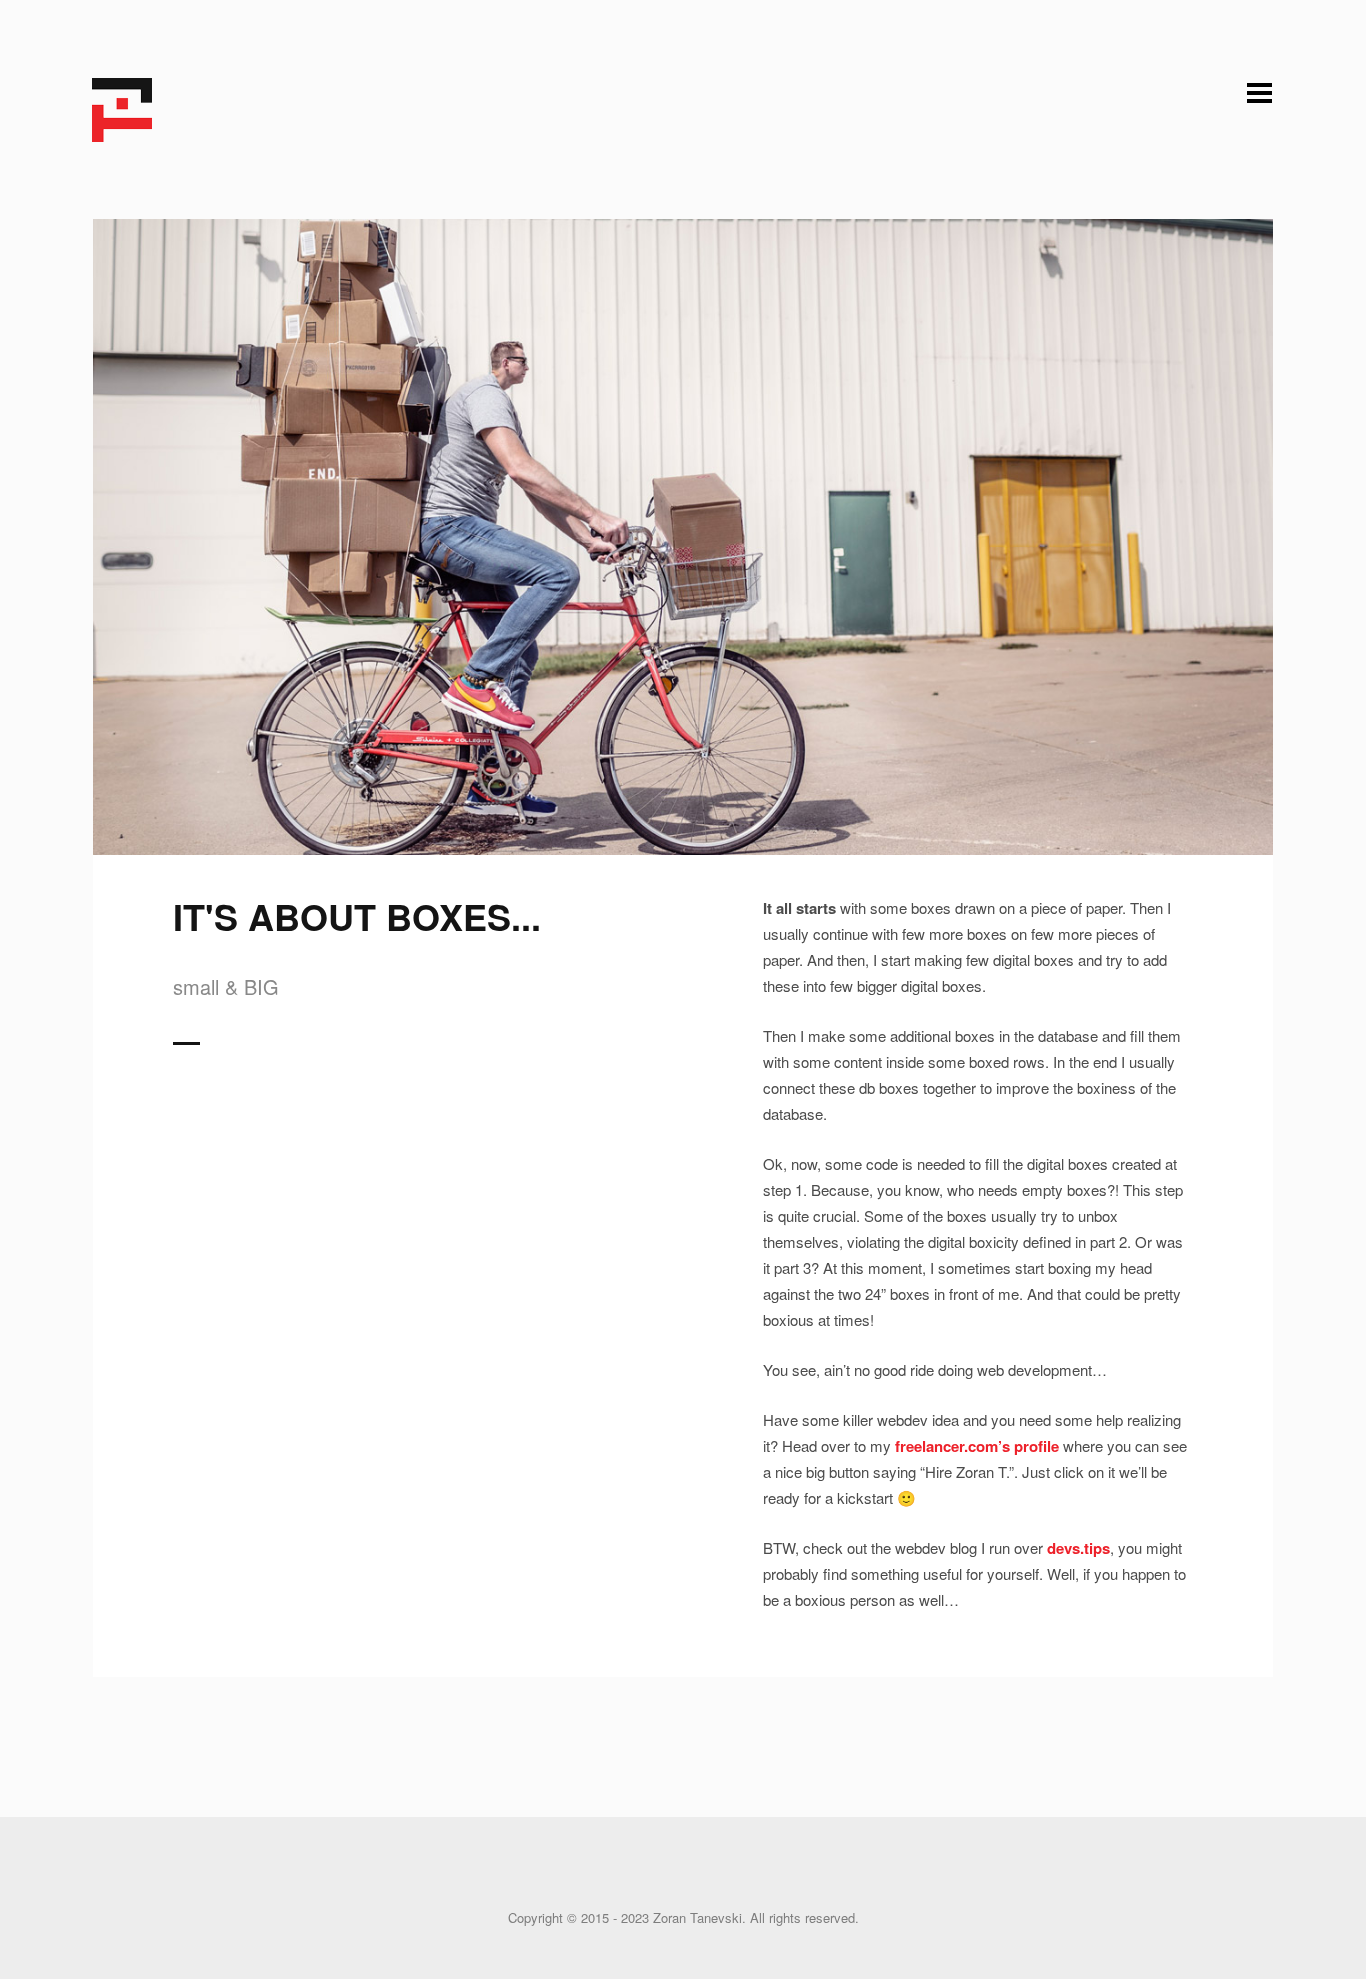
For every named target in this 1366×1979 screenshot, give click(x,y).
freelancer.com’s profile (977, 1446)
